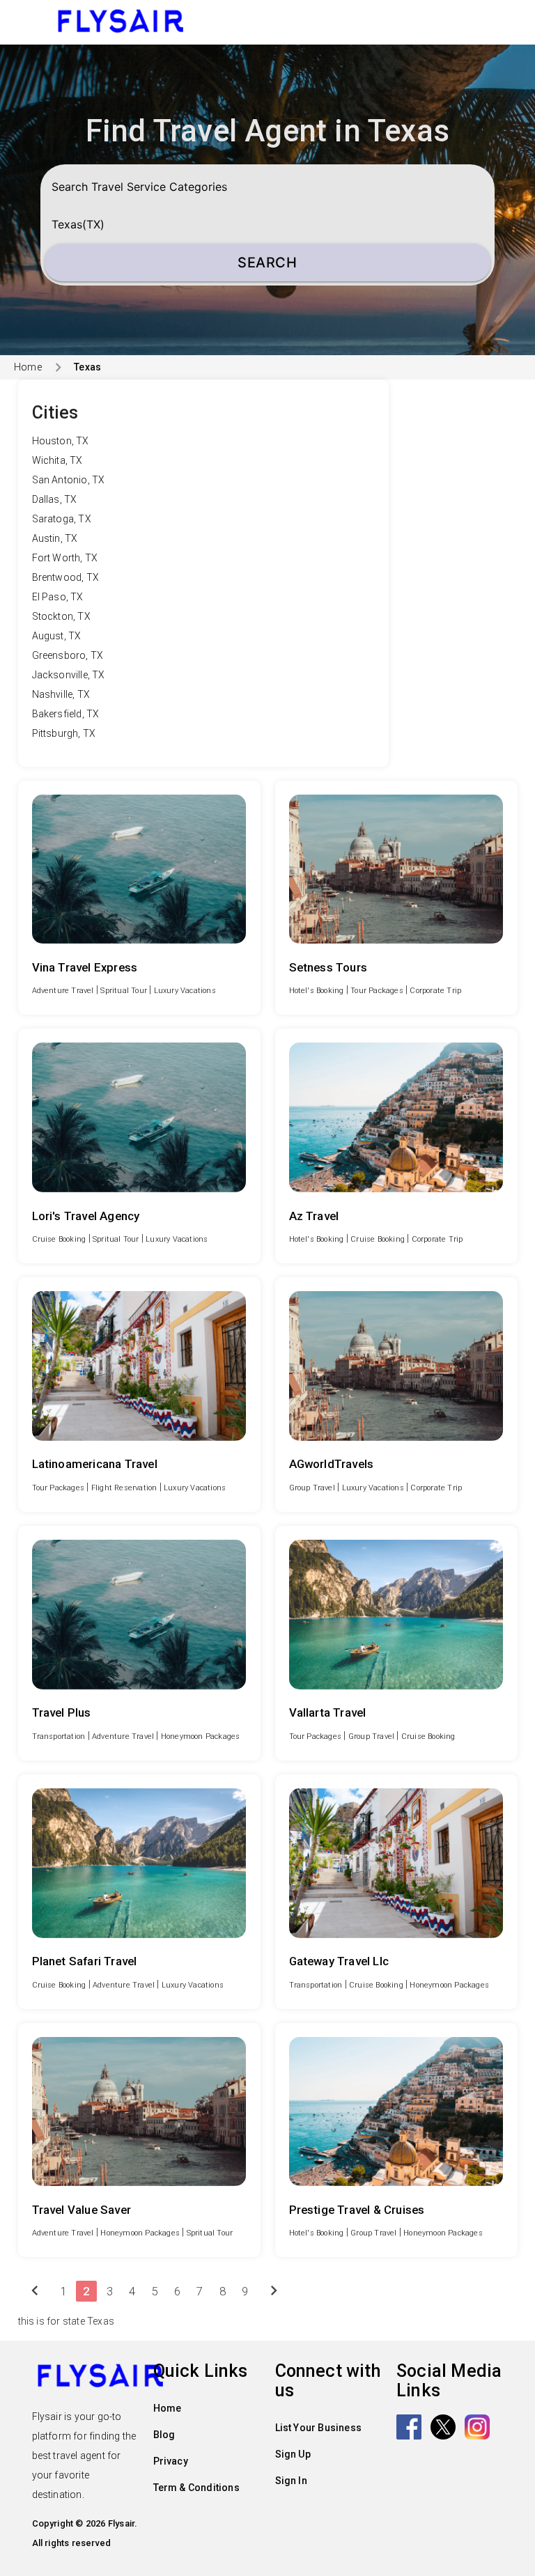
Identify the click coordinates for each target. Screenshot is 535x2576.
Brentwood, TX (66, 577)
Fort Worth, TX (65, 558)
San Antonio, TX (69, 480)
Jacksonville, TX (69, 675)
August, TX (57, 636)
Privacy (171, 2461)
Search (267, 263)
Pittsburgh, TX (64, 733)
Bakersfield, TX (66, 714)
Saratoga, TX (62, 519)
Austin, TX (55, 538)
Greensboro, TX (68, 655)
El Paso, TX (58, 597)
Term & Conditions (196, 2488)
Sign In (291, 2481)
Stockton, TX (61, 616)
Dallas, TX (55, 499)
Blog (164, 2435)
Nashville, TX (61, 694)
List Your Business (319, 2428)
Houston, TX (61, 441)
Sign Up (293, 2454)
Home (28, 367)
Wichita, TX (57, 460)
